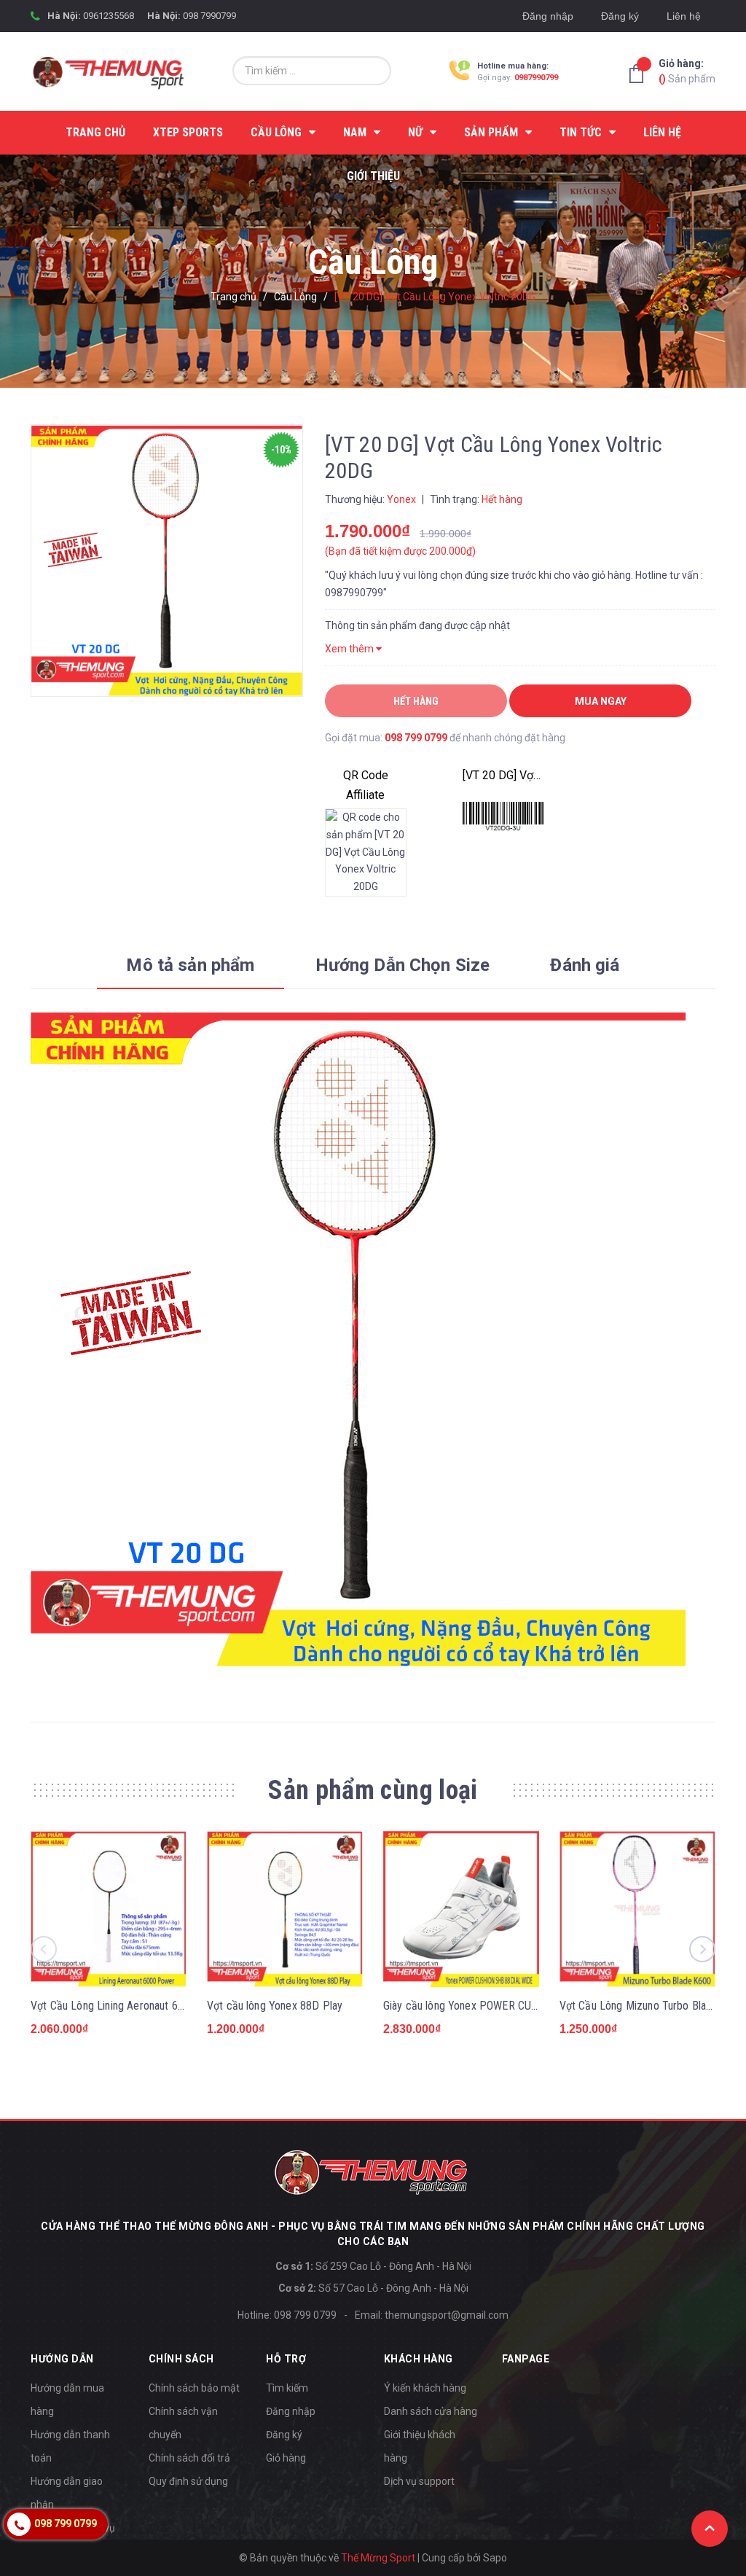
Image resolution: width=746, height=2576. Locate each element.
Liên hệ (684, 16)
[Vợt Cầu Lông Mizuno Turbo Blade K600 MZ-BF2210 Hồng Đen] (637, 1909)
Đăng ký (620, 16)
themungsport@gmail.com (447, 2315)
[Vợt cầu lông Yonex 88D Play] (285, 1909)
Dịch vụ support (419, 2481)
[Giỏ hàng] (640, 74)
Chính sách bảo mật (194, 2388)
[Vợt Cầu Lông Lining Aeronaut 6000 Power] (109, 1909)
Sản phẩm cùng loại (373, 1790)
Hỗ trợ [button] (286, 2359)
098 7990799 (209, 16)
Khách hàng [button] (419, 2359)
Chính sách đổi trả (189, 2458)
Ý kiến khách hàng (425, 2388)
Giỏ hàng (286, 2458)
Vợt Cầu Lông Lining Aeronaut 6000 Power (130, 2006)
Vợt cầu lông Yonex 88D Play (275, 2006)
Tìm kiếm (287, 2388)
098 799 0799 (416, 738)
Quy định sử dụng (188, 2481)
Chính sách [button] (181, 2359)
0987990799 (536, 78)
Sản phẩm (687, 71)
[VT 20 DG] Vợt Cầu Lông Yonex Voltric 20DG (503, 775)
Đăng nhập (548, 16)
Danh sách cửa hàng (431, 2411)
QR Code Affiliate (366, 785)
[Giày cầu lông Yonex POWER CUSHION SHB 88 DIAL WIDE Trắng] (461, 1909)
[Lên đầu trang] (710, 2529)
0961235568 (109, 16)
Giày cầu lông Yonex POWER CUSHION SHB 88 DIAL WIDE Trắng (534, 2006)
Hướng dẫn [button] (62, 2359)
